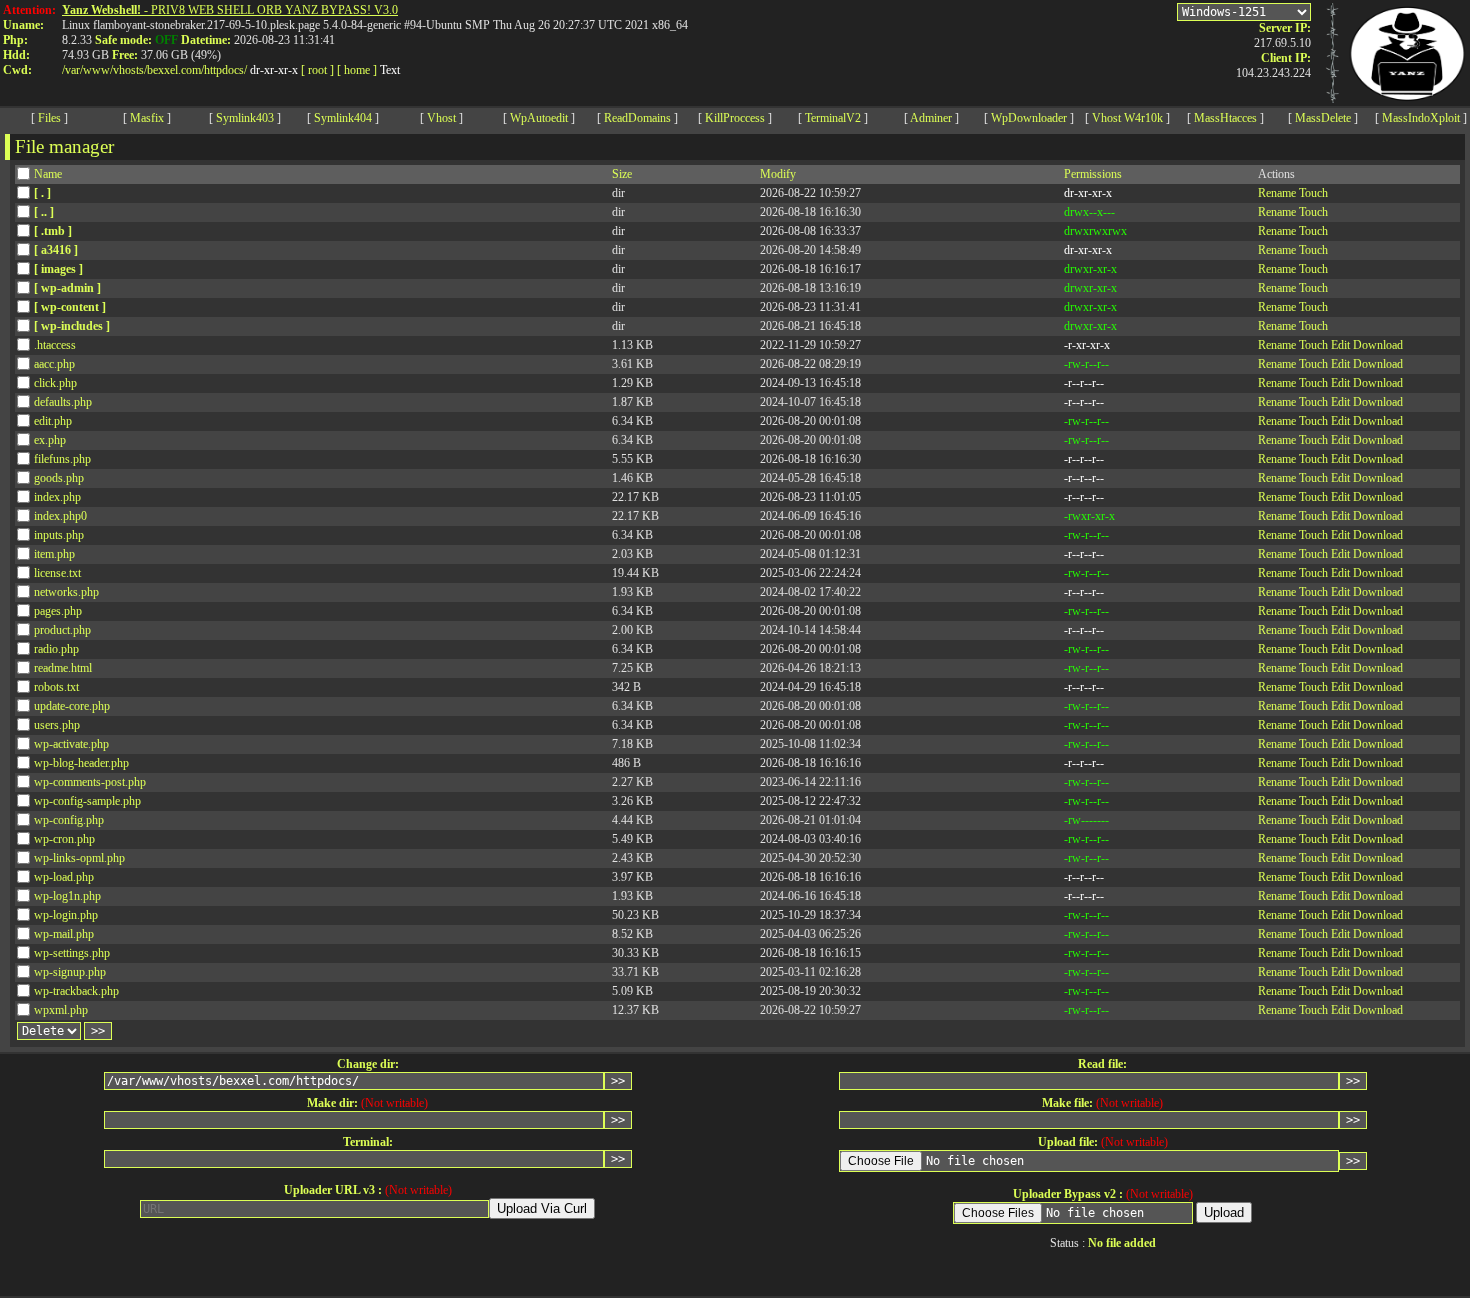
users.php (57, 725)
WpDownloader (1029, 118)
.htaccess (55, 345)
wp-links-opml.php (79, 858)
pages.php (58, 611)
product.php (62, 630)
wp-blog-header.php (81, 763)
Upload (1224, 1212)
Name (48, 174)
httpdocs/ (225, 70)
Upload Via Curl (542, 1208)
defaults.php (63, 402)
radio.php (56, 649)
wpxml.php (61, 1010)
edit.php (53, 421)
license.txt (57, 573)
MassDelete (1323, 118)
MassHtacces (1225, 118)
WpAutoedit (539, 118)
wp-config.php (69, 820)
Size (622, 174)
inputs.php (59, 535)
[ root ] (317, 70)
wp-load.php (64, 877)
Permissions (1093, 174)
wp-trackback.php (76, 991)
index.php (57, 497)
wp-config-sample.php (87, 801)
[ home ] (357, 70)
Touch (1313, 193)
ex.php (50, 440)
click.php (55, 383)
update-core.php (72, 706)
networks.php (66, 592)
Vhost (441, 118)
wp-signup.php (70, 972)
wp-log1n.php (67, 896)
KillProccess (735, 118)
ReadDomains (637, 118)
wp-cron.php (64, 839)
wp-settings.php (72, 953)
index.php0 (60, 516)
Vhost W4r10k (1127, 118)
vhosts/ (130, 70)
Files (49, 118)
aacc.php (54, 364)
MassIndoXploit (1421, 118)
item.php (54, 554)
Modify (778, 174)
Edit (1340, 345)
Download (1378, 345)
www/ (98, 70)
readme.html (63, 668)
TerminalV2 (833, 118)
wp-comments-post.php (90, 782)
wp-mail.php (64, 934)
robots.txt (56, 687)
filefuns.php (62, 459)
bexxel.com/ (175, 70)
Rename (1277, 193)
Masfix (147, 118)
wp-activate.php (71, 744)
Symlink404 (343, 118)
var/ (74, 70)
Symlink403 (245, 118)
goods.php (59, 478)
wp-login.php (66, 915)
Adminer (931, 118)
